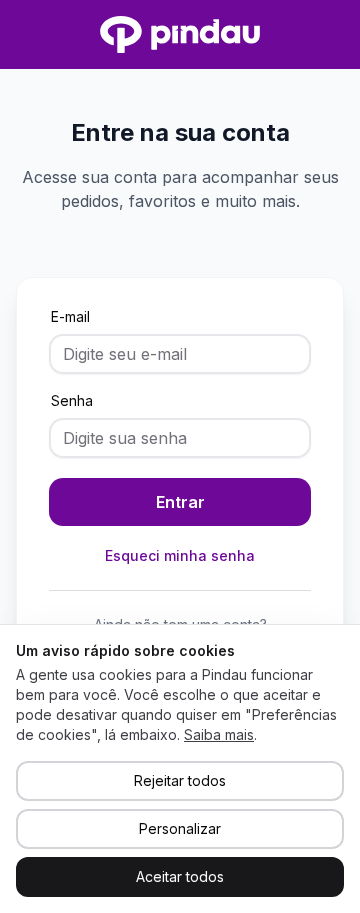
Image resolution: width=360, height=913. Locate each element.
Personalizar (180, 828)
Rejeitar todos (180, 780)
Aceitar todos (180, 876)
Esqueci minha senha (180, 555)
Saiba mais (219, 734)
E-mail (70, 316)
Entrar (180, 502)
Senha (72, 400)
